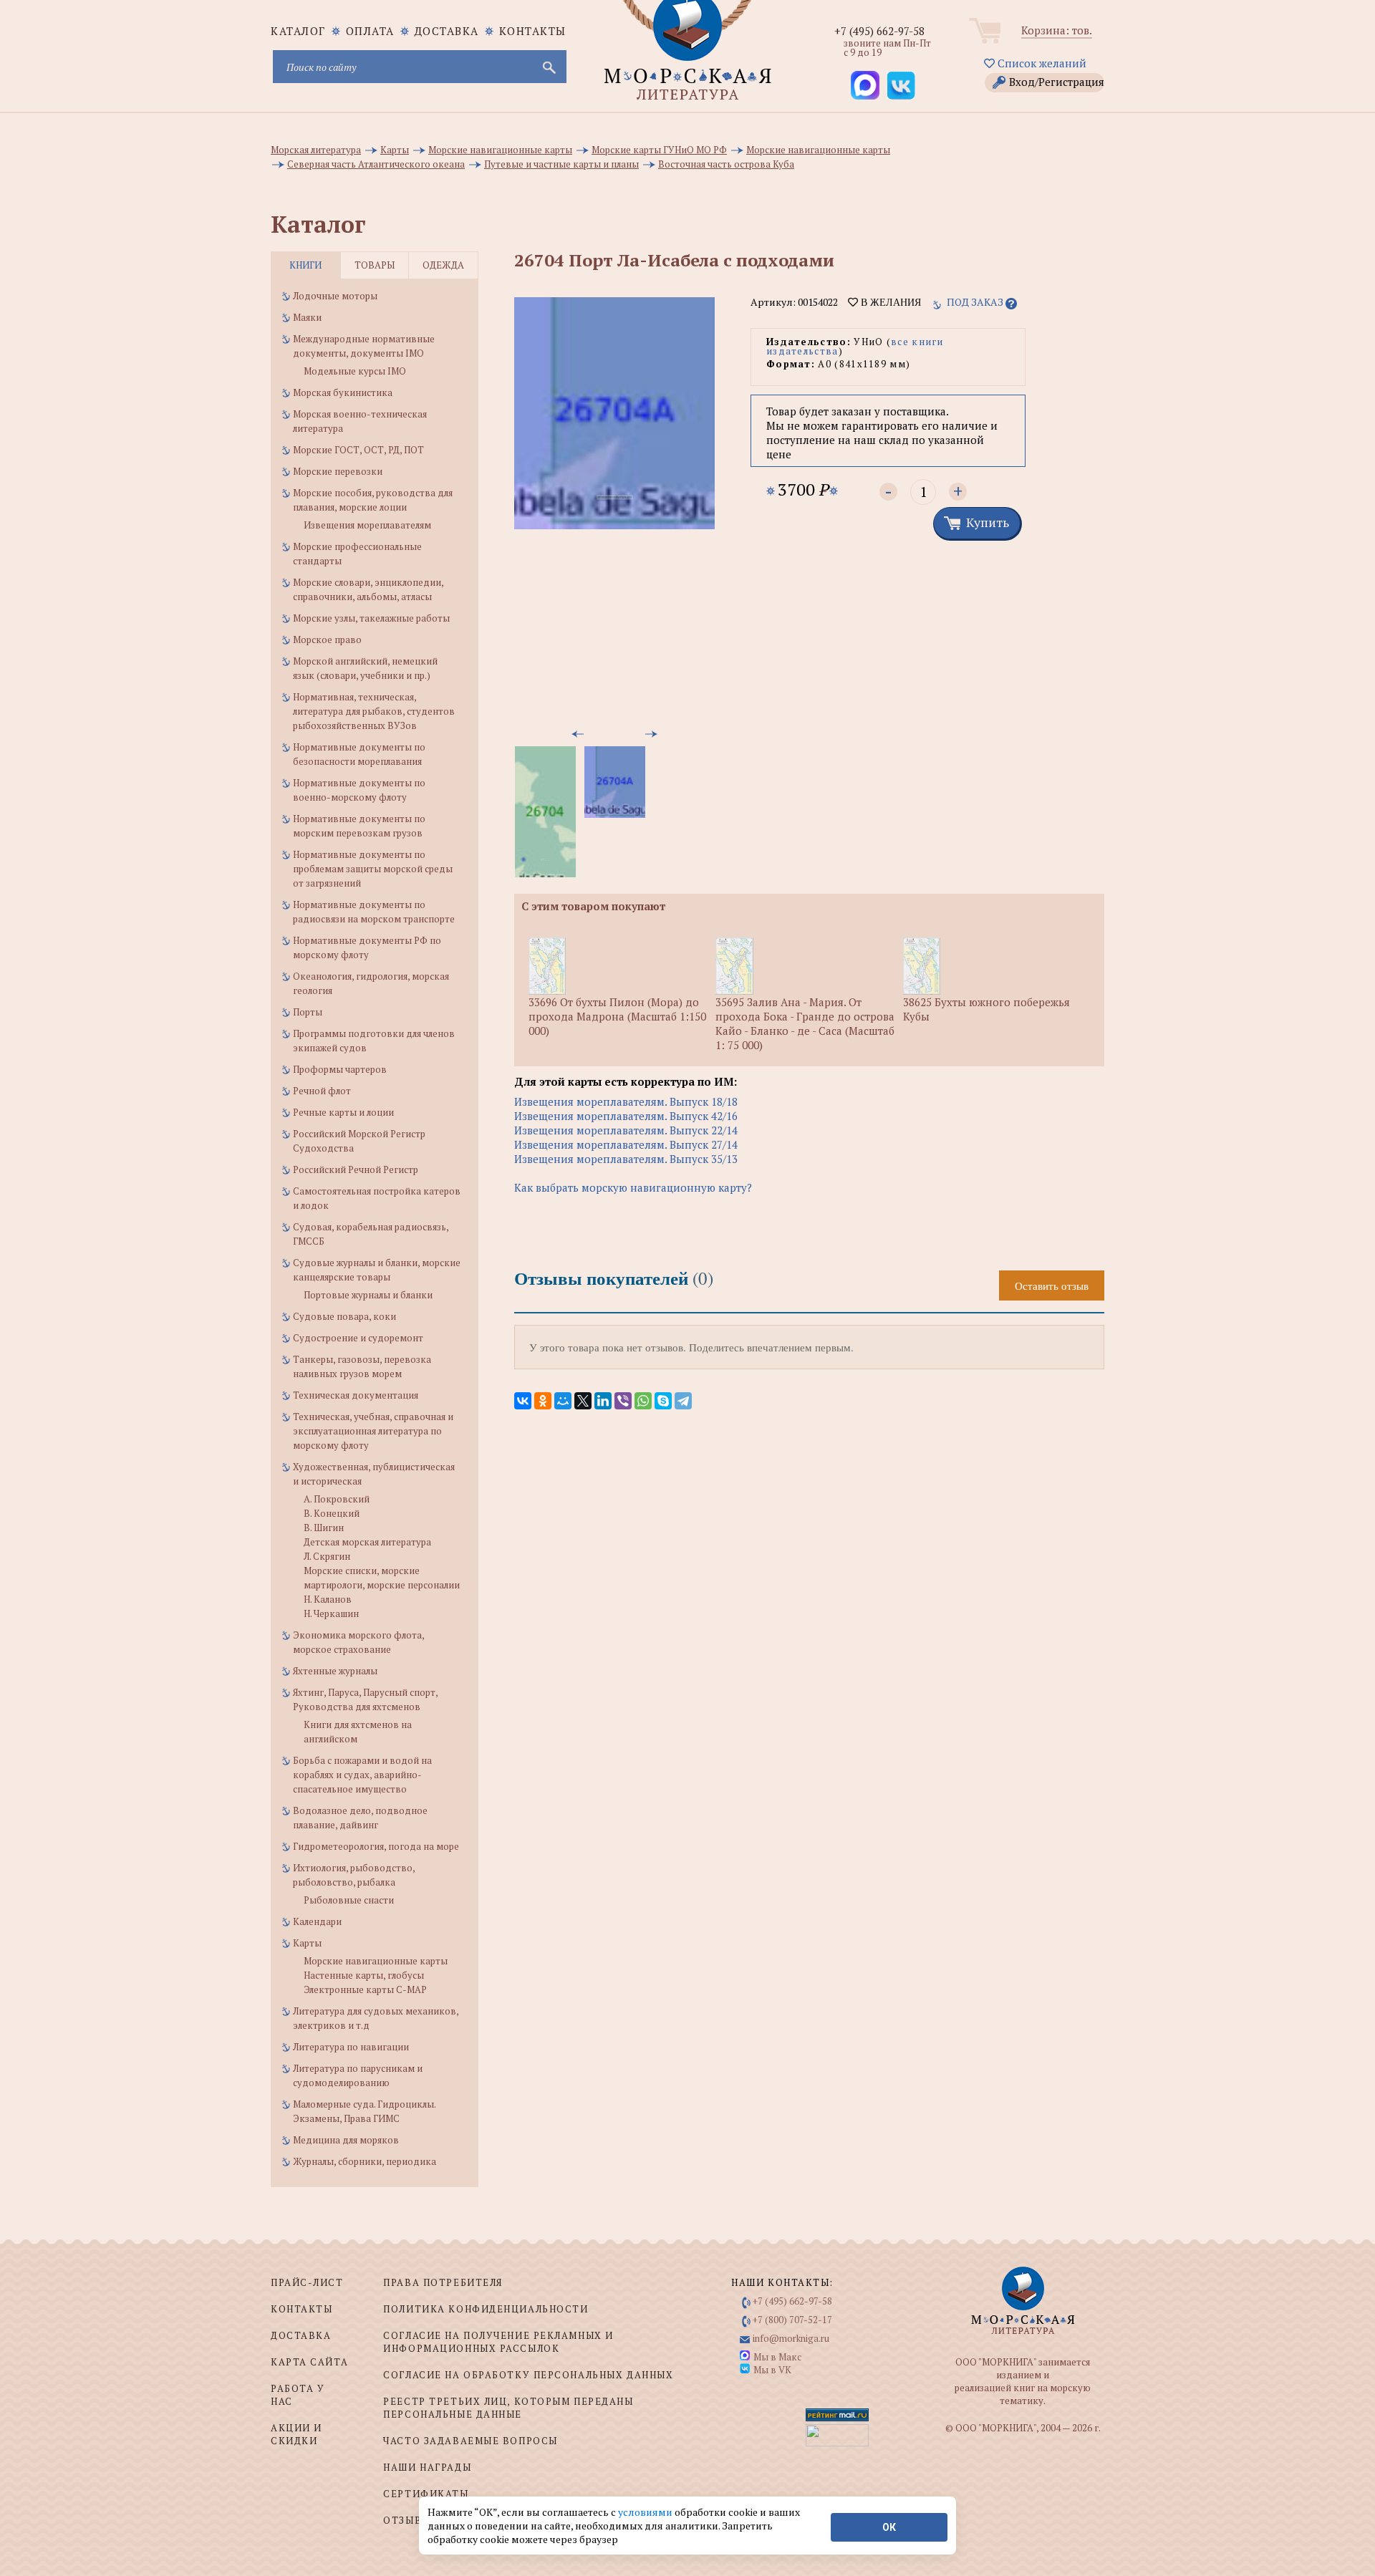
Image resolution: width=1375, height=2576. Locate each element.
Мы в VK (772, 2370)
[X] (583, 1401)
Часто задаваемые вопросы (470, 2441)
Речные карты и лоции (343, 1112)
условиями (646, 2512)
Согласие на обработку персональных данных (528, 2375)
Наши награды (427, 2467)
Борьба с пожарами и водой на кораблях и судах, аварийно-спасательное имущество (362, 1775)
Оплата (370, 31)
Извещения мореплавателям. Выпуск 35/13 (626, 1159)
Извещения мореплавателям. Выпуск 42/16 (626, 1116)
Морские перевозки (338, 471)
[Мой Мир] (563, 1401)
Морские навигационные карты (376, 1961)
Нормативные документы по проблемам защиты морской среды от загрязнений (373, 869)
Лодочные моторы (335, 296)
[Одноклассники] (543, 1401)
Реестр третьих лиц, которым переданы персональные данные (508, 2408)
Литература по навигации (351, 2047)
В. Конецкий (332, 1513)
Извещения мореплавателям (367, 525)
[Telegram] (683, 1401)
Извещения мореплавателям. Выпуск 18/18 (626, 1101)
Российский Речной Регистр (356, 1169)
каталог (298, 31)
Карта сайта (309, 2362)
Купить (988, 522)
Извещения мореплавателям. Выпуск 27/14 (626, 1144)
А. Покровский (337, 1499)
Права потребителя (443, 2282)
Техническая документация (356, 1395)
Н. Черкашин (331, 1613)
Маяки (307, 317)
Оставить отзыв (1052, 1285)
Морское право (327, 640)
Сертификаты (426, 2494)
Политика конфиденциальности (486, 2309)
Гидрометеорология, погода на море (376, 1846)
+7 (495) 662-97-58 (879, 31)
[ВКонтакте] (523, 1401)
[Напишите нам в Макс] (865, 85)
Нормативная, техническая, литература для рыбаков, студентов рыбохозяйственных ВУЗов (374, 711)
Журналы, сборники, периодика (365, 2161)
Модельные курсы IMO (355, 371)
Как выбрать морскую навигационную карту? (633, 1187)
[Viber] (623, 1401)
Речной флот (322, 1091)
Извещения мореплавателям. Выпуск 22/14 (626, 1130)
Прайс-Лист (307, 2282)
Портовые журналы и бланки (368, 1295)
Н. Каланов (328, 1599)
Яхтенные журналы (335, 1671)
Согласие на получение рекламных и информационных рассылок (498, 2342)
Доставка (447, 31)
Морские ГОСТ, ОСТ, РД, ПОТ (358, 450)
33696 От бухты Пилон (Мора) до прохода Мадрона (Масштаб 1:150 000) (617, 1016)
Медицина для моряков (346, 2140)
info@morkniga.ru (791, 2338)
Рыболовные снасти (349, 1900)
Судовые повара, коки (344, 1316)
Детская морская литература (367, 1542)
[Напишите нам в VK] (901, 85)
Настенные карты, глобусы (364, 1975)
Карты (307, 1943)
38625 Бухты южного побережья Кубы (986, 1009)
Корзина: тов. (1057, 30)
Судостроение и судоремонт (358, 1338)
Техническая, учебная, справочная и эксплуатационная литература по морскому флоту (373, 1431)
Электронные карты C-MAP (365, 1989)
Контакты (533, 31)
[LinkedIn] (603, 1401)
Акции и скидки (296, 2434)
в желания (889, 302)
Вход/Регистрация (1057, 82)
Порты (308, 1012)
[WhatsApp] (643, 1401)
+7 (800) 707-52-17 (792, 2320)
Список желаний (1041, 63)
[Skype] (663, 1401)
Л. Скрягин (327, 1556)
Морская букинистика (343, 392)
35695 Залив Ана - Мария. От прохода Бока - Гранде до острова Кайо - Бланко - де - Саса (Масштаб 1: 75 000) (805, 1023)
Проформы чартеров (340, 1069)
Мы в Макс (777, 2357)
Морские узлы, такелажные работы (371, 618)
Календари (317, 1921)
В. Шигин (324, 1528)
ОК (889, 2527)
